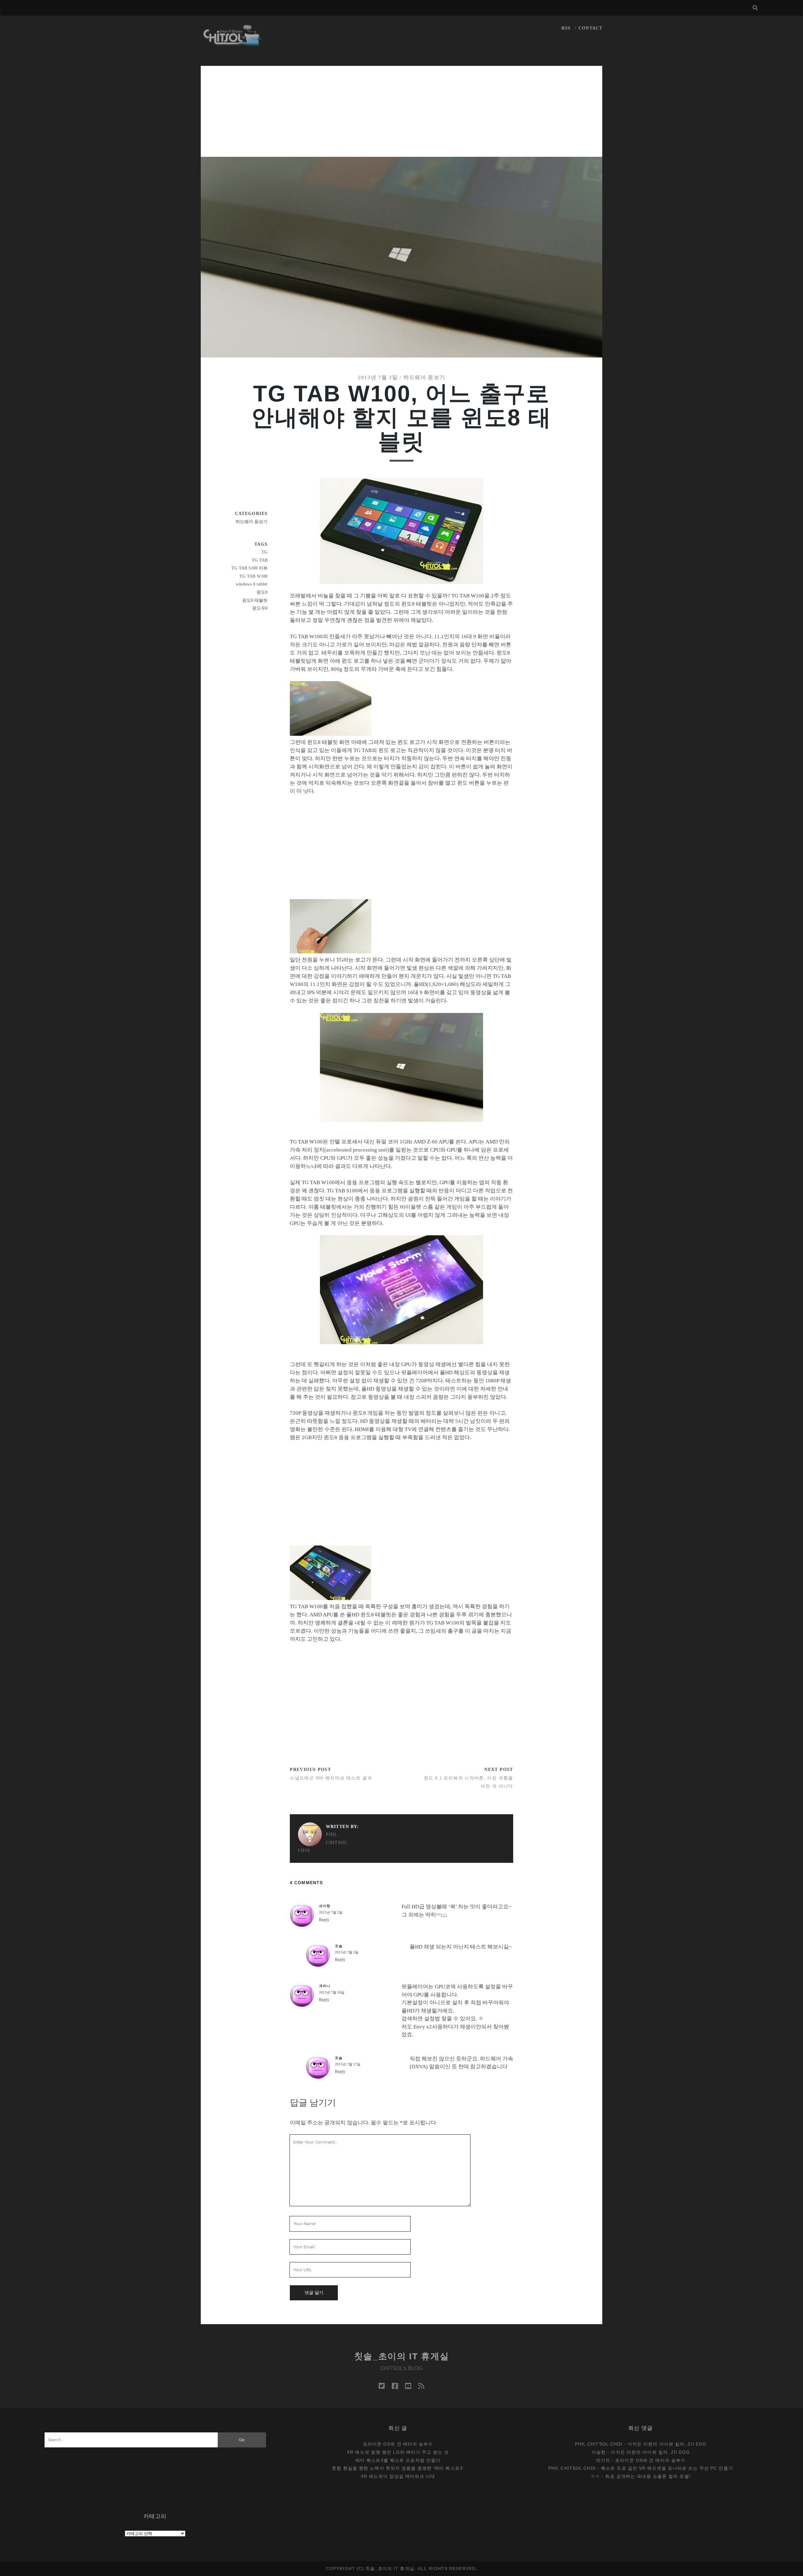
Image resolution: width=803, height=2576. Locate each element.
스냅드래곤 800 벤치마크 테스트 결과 (331, 1778)
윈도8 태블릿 (255, 600)
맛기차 (603, 2460)
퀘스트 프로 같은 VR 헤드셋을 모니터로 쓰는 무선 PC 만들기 (667, 2468)
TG (264, 552)
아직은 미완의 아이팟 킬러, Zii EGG (667, 2444)
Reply (324, 1920)
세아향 (325, 1906)
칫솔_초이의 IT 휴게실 (402, 2356)
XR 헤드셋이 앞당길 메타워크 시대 (398, 2476)
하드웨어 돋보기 (424, 377)
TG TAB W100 (253, 576)
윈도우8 (260, 608)
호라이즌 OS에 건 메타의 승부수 (398, 2444)
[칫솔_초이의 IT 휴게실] (232, 43)
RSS (566, 28)
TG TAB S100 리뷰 (249, 568)
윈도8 (262, 592)
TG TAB (260, 560)
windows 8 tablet (252, 584)
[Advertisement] (401, 110)
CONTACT (590, 28)
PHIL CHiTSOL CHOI (323, 1842)
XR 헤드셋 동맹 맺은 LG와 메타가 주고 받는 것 (398, 2452)
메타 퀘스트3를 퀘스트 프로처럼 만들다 (398, 2460)
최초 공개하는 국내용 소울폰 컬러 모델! (648, 2476)
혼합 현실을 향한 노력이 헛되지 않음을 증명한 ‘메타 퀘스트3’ (398, 2468)
